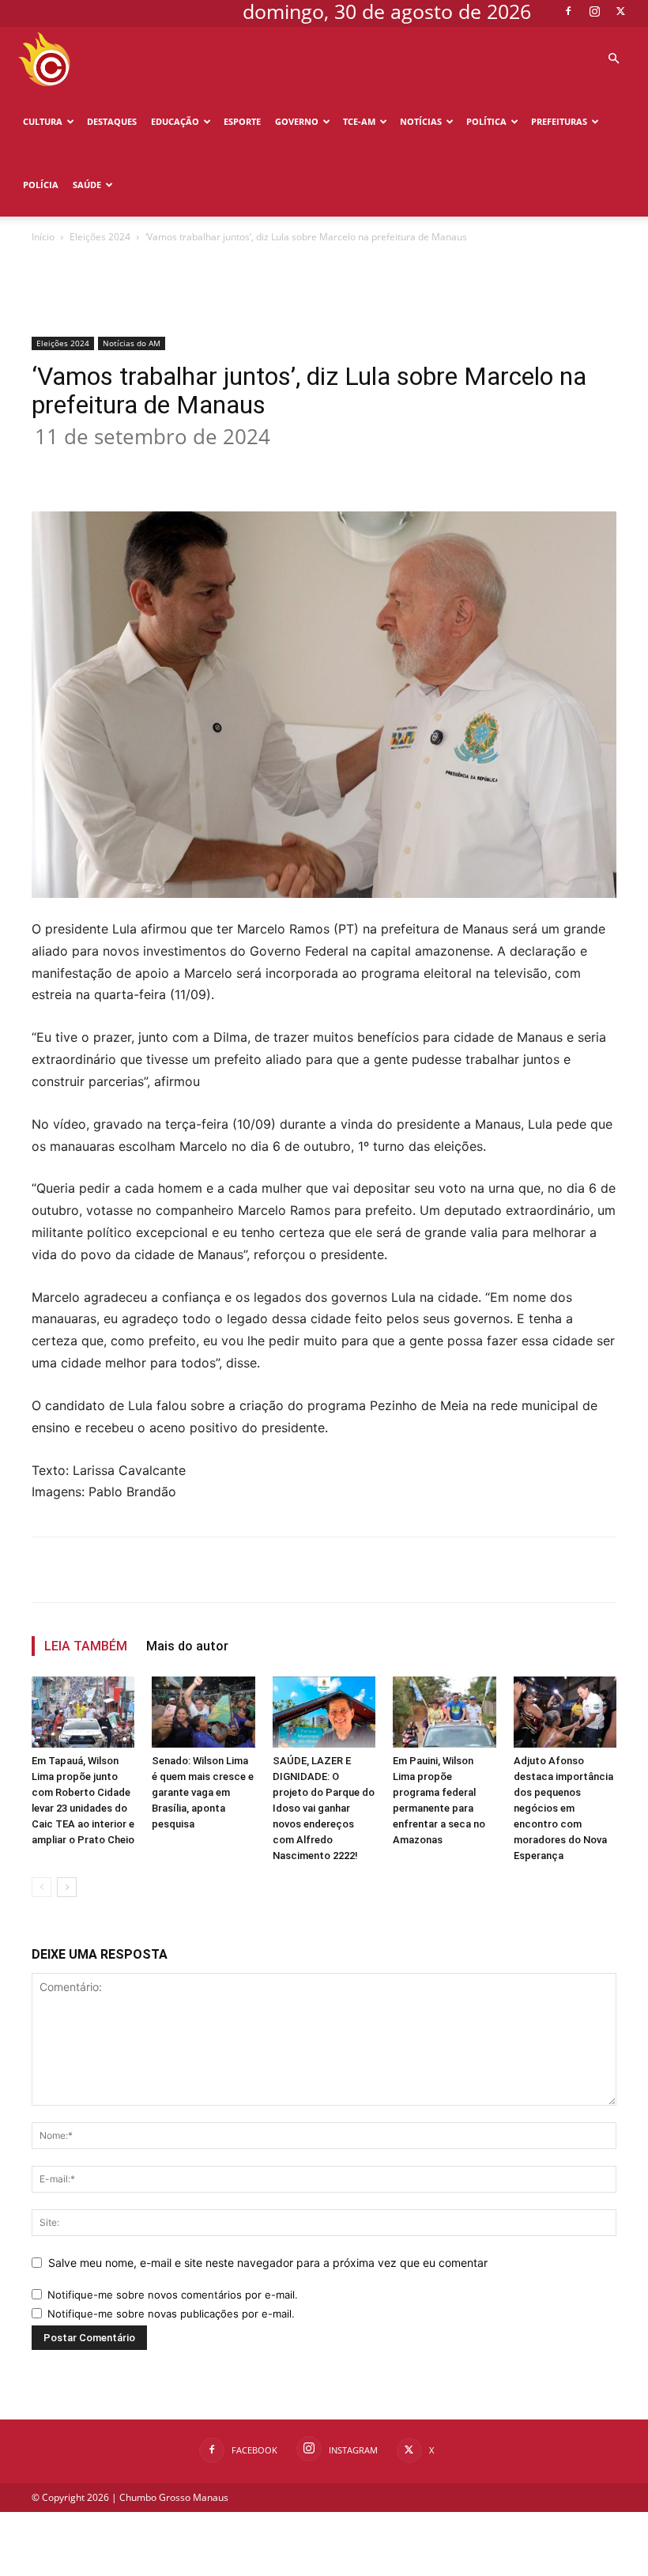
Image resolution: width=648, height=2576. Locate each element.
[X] (620, 11)
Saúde (87, 185)
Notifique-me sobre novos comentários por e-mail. (173, 2295)
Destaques (112, 121)
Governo (297, 121)
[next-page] (67, 1887)
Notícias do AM (132, 343)
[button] (613, 59)
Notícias (421, 121)
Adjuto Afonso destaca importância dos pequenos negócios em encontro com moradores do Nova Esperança (563, 1808)
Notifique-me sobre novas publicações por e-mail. (171, 2314)
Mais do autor (187, 1646)
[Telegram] (356, 466)
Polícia (41, 185)
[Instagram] (594, 11)
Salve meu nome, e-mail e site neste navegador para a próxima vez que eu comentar (268, 2263)
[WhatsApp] (283, 466)
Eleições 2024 (100, 237)
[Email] (319, 466)
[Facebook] (568, 11)
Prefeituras (559, 121)
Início (43, 237)
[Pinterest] (247, 466)
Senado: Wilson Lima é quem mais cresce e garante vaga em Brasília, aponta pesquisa (203, 1792)
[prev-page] (41, 1887)
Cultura (43, 121)
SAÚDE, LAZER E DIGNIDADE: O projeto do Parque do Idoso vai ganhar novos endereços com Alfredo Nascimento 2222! (324, 1808)
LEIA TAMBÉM (86, 1646)
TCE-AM (359, 121)
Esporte (242, 121)
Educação (175, 121)
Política (486, 121)
